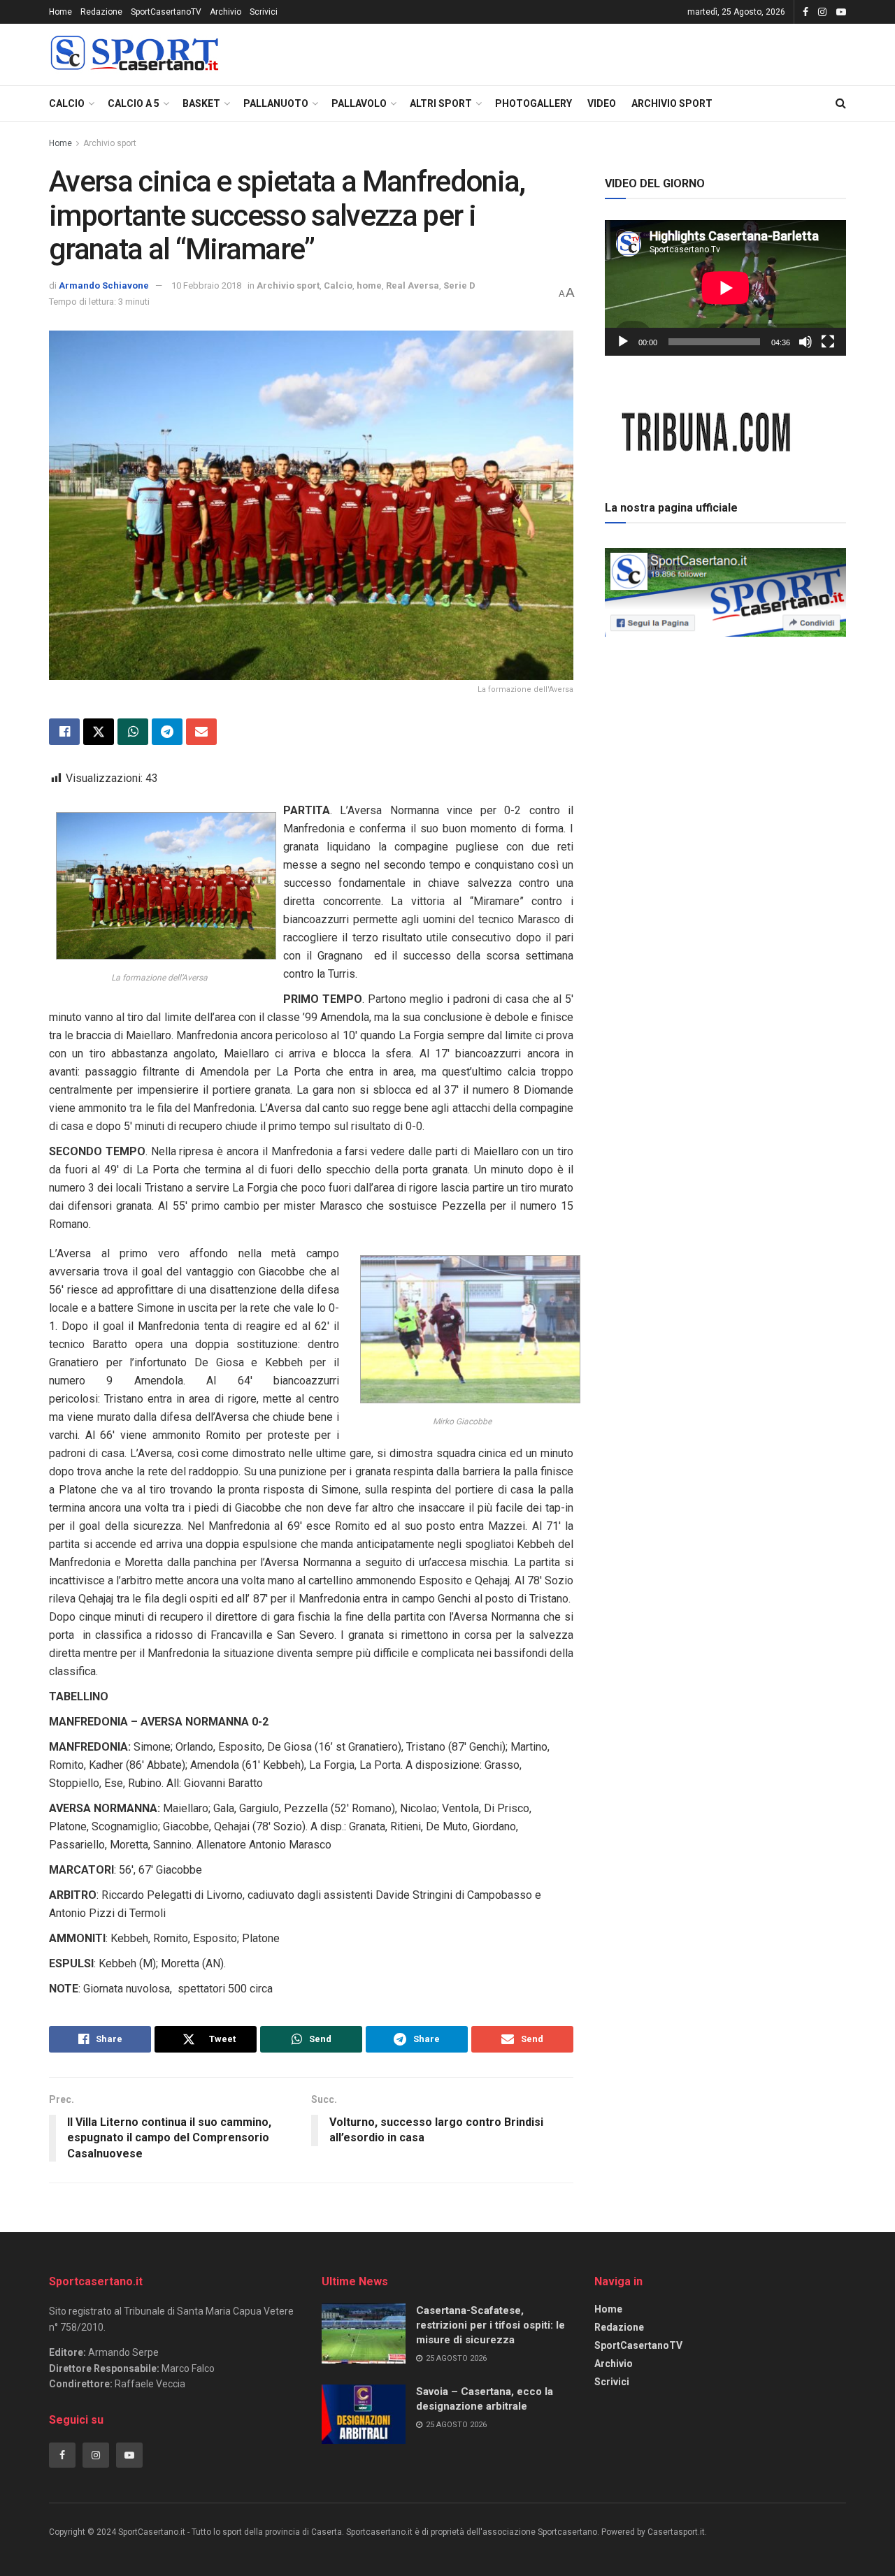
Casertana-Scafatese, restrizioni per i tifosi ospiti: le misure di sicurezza (491, 2325)
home (369, 285)
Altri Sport (441, 103)
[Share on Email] (201, 732)
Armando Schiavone (104, 285)
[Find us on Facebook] (805, 12)
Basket (201, 103)
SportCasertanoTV (166, 12)
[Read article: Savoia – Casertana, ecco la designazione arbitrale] (364, 2415)
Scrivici (264, 12)
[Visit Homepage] (134, 55)
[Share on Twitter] (99, 732)
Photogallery (534, 103)
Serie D (459, 285)
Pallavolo (359, 103)
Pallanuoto (276, 103)
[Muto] (805, 342)
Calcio (67, 103)
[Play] (623, 342)
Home (60, 12)
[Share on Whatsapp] (133, 732)
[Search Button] (841, 103)
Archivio (225, 12)
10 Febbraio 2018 (206, 285)
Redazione (101, 12)
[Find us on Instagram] (822, 12)
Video (602, 103)
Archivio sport (672, 103)
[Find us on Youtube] (841, 12)
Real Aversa (413, 285)
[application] (725, 288)
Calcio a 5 (134, 103)
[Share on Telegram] (167, 732)
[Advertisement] (726, 740)
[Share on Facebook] (64, 732)
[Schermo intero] (828, 342)
